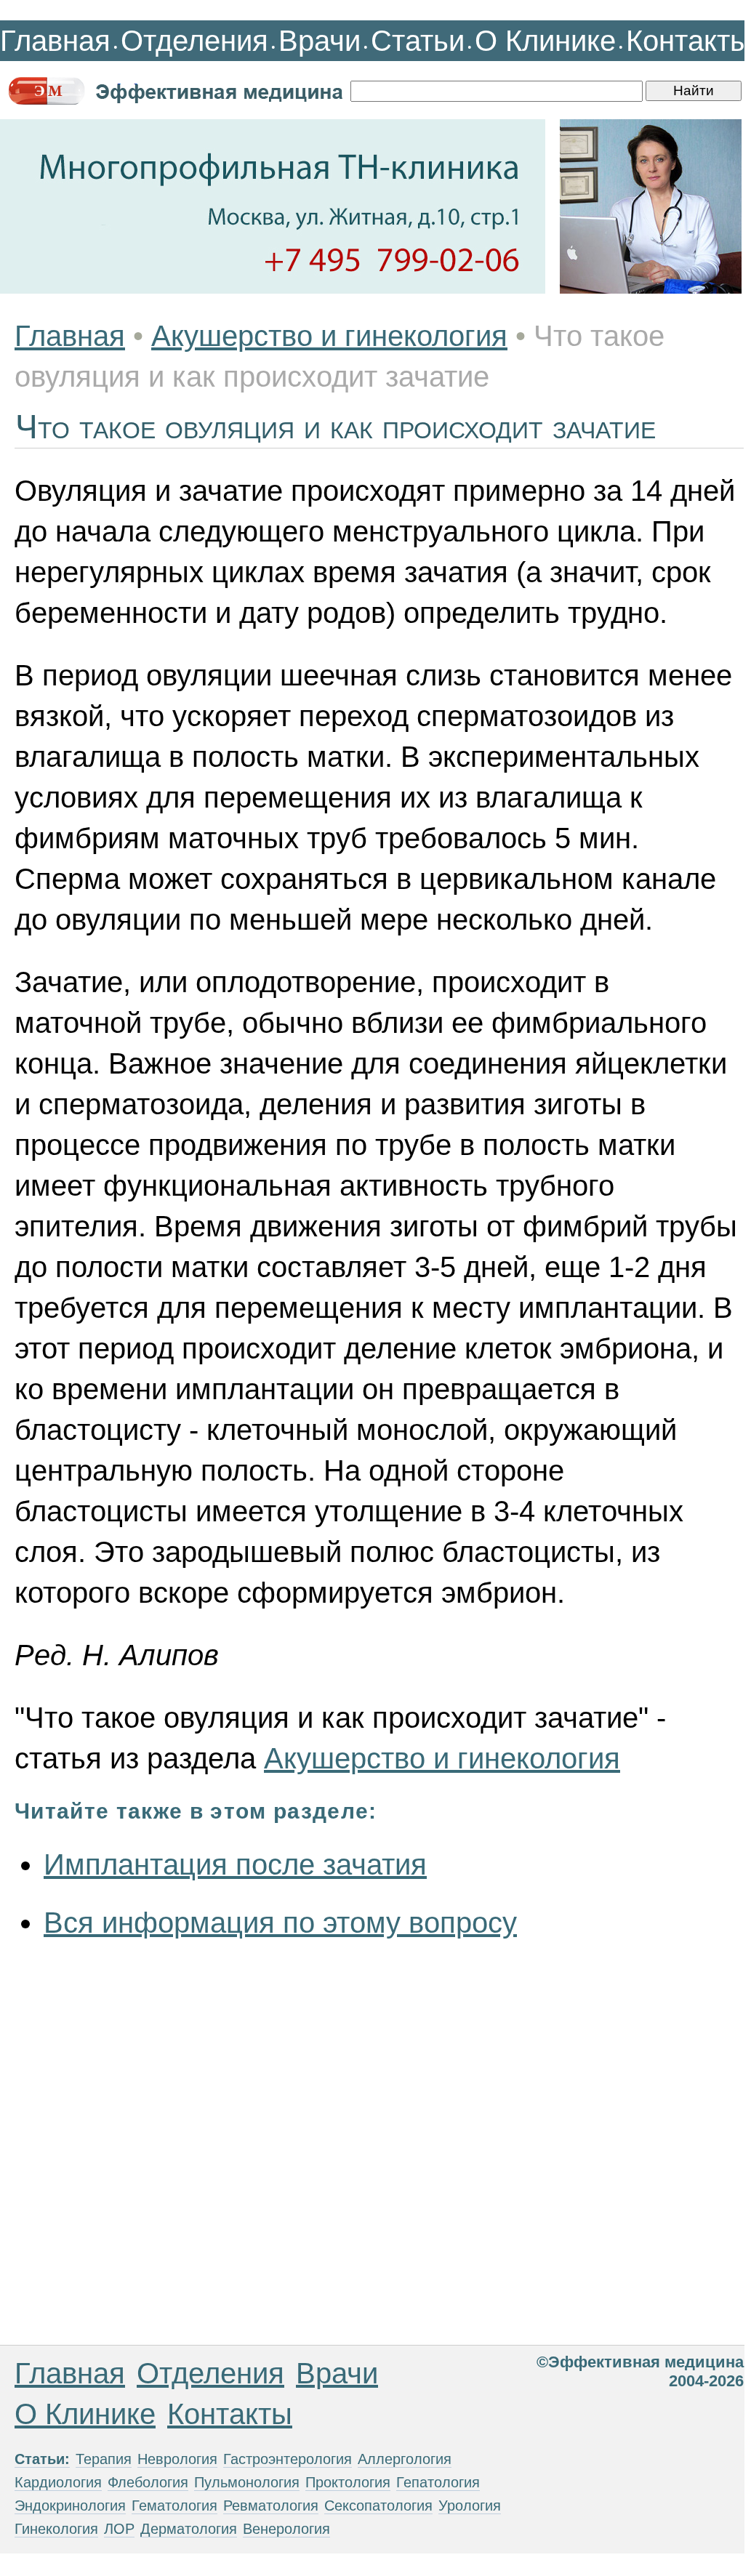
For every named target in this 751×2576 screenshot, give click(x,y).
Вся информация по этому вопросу (280, 1923)
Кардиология (58, 2482)
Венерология (286, 2529)
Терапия (104, 2459)
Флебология (148, 2482)
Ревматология (271, 2505)
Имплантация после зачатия (235, 1864)
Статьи (418, 41)
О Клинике (545, 41)
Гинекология (56, 2529)
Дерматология (189, 2529)
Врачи (320, 41)
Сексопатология (378, 2505)
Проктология (348, 2482)
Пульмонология (247, 2482)
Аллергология (405, 2459)
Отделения (194, 41)
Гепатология (438, 2482)
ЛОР (119, 2529)
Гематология (174, 2505)
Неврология (177, 2459)
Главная (55, 41)
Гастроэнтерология (288, 2459)
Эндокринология (70, 2505)
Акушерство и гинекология (329, 336)
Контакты (688, 41)
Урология (470, 2505)
